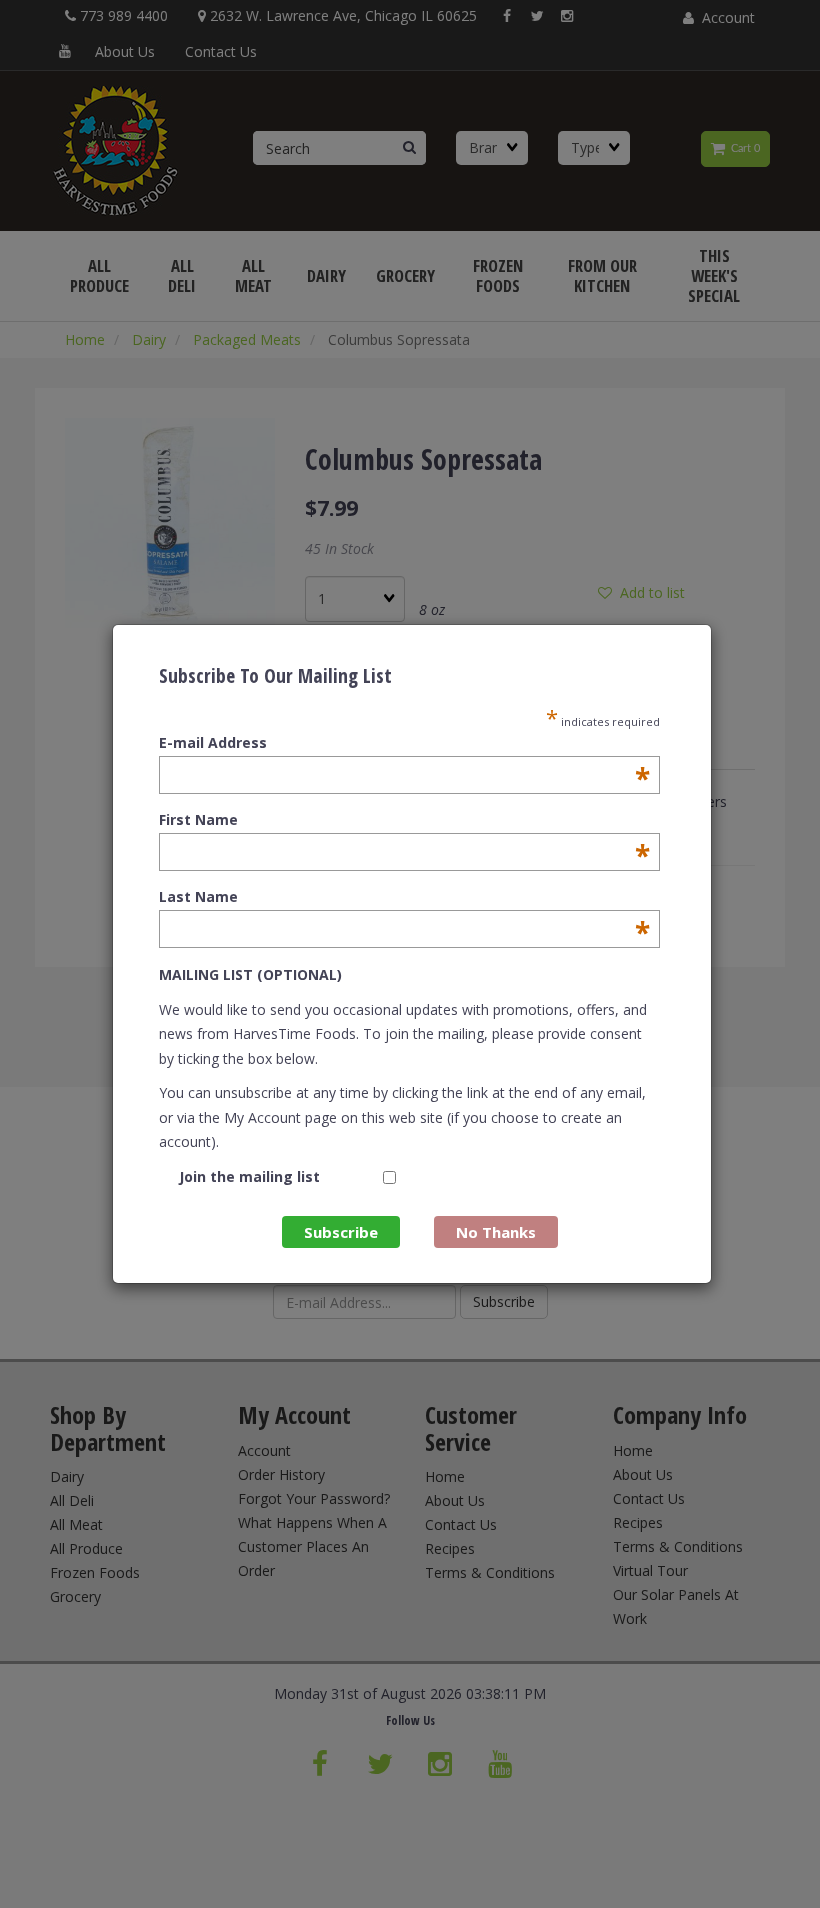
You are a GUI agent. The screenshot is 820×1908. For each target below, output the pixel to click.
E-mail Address (404, 743)
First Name (404, 820)
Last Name (404, 897)
